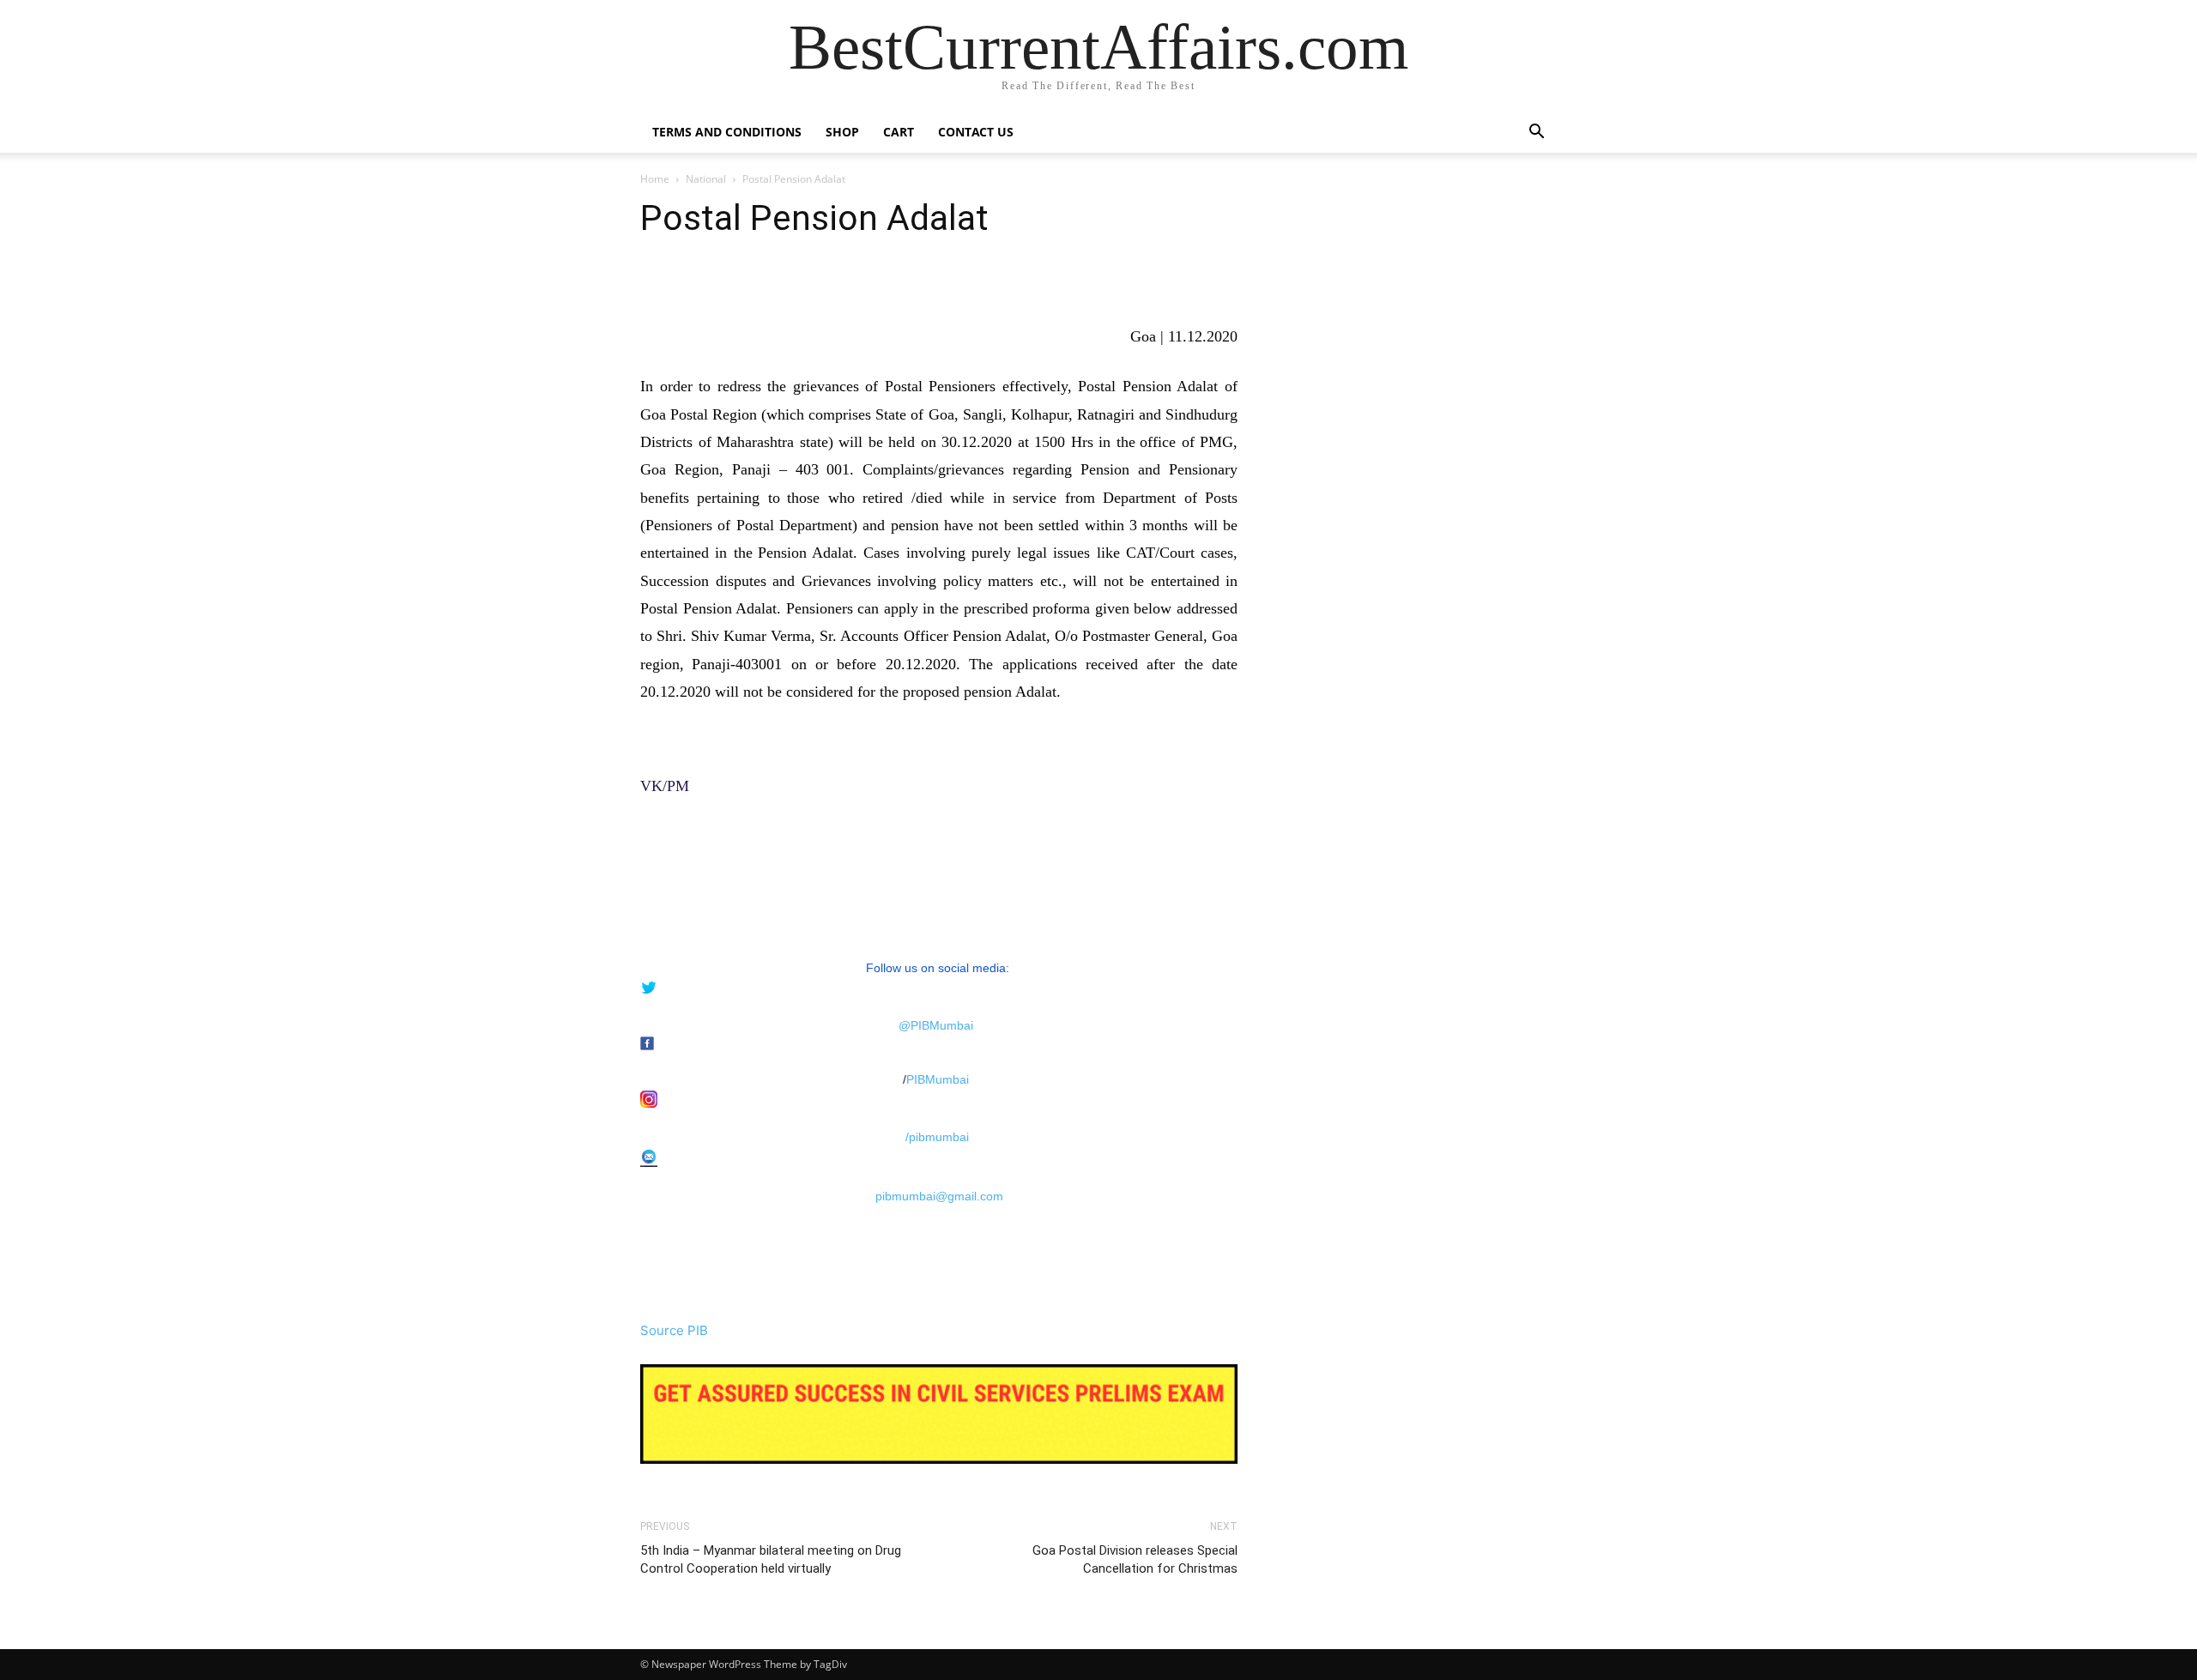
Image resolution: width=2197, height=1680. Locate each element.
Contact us (976, 132)
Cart (899, 132)
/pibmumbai (937, 1137)
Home (655, 179)
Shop (842, 132)
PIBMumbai (938, 1079)
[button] (1536, 133)
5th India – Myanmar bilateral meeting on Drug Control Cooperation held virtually (771, 1559)
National (706, 179)
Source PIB (674, 1330)
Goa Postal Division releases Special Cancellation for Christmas (1135, 1559)
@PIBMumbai (936, 1025)
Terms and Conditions (727, 132)
